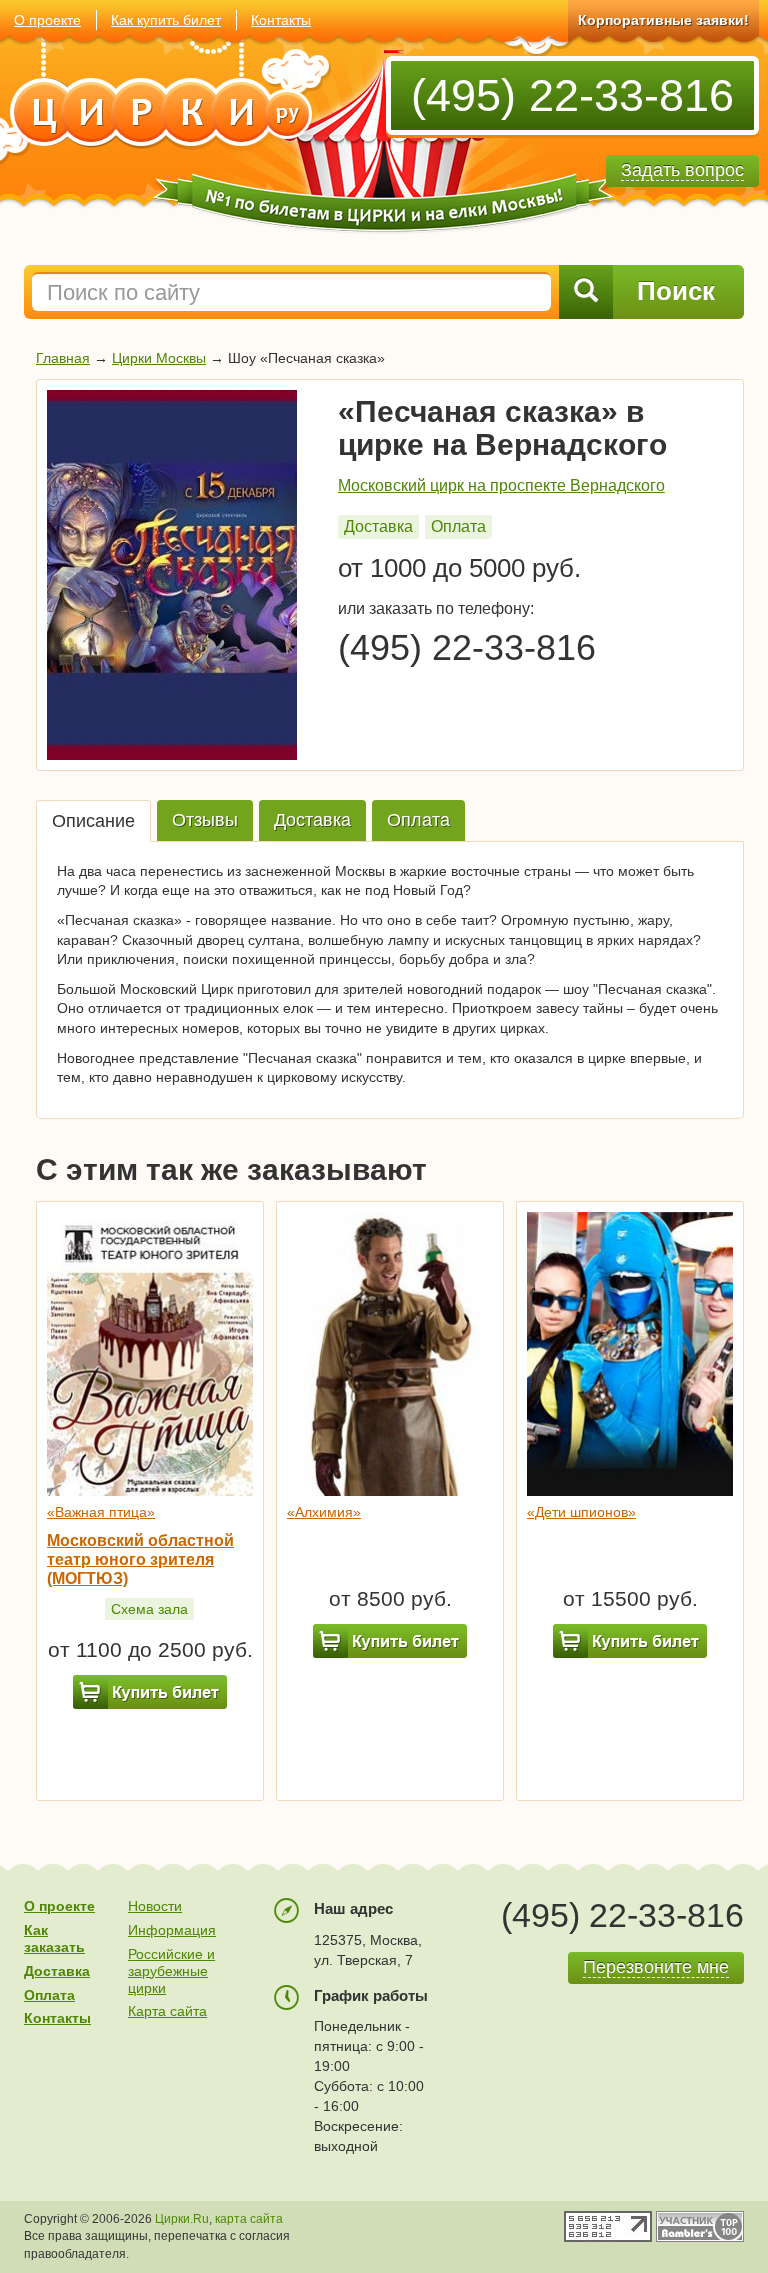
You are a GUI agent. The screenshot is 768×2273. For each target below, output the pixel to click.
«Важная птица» (101, 1512)
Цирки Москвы (159, 358)
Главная (63, 358)
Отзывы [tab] (205, 820)
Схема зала (149, 1609)
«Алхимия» (324, 1512)
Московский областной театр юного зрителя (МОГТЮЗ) (140, 1559)
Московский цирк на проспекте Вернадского (501, 485)
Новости (155, 1906)
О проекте (47, 20)
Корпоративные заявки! (663, 20)
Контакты (281, 20)
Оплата (458, 526)
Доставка (378, 526)
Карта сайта (167, 2011)
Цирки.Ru (182, 2219)
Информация (172, 1930)
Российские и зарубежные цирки (171, 1971)
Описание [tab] (93, 821)
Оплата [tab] (418, 820)
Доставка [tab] (312, 820)
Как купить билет (166, 20)
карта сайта (249, 2219)
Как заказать (54, 1938)
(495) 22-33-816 (572, 95)
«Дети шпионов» (581, 1512)
